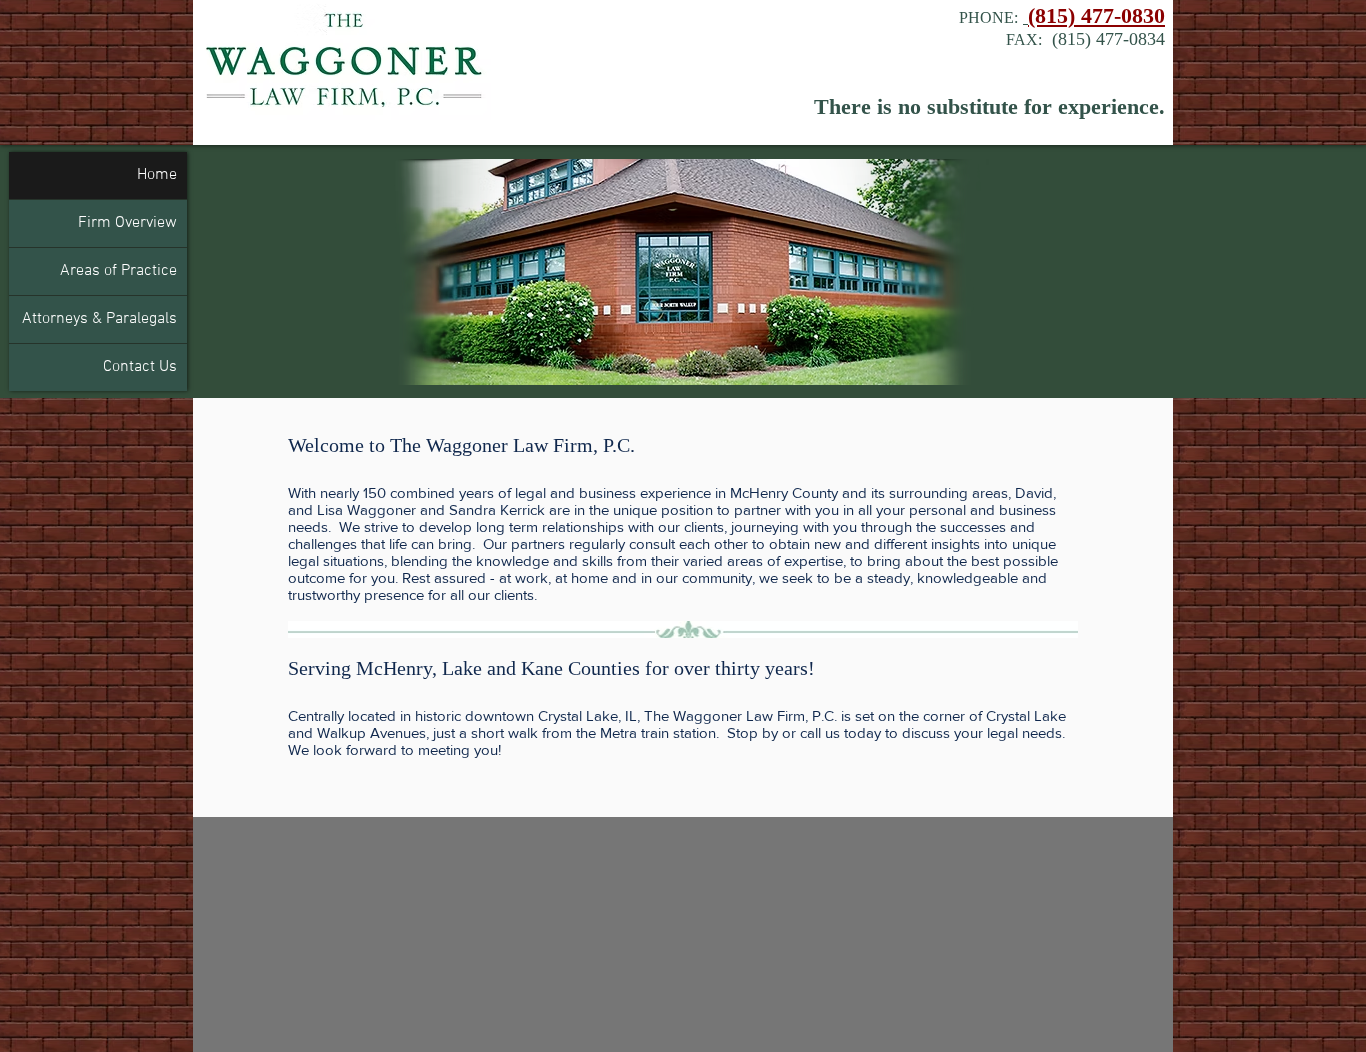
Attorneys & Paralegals (99, 319)
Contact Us (140, 367)
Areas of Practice (118, 271)
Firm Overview (127, 223)
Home (157, 175)
